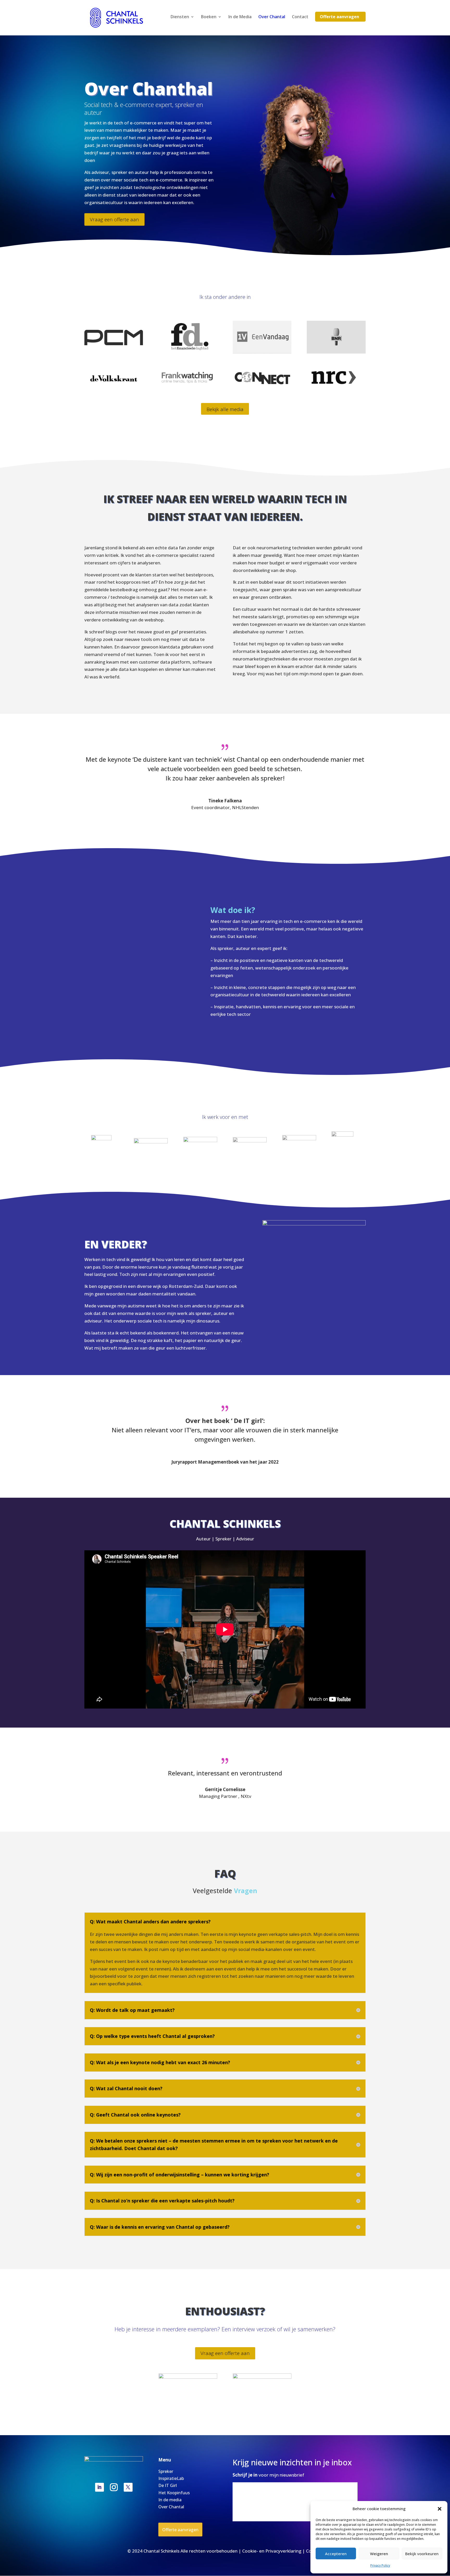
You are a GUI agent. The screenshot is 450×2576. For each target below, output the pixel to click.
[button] (440, 2509)
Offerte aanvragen (339, 17)
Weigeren (379, 2554)
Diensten (180, 17)
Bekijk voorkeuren (422, 2554)
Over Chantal (272, 17)
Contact (300, 17)
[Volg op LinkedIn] (99, 2487)
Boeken (209, 17)
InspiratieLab (171, 2478)
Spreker (166, 2471)
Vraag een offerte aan (114, 219)
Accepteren (336, 2554)
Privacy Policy (380, 2565)
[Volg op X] (128, 2487)
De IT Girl (168, 2485)
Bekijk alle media (225, 409)
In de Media (240, 17)
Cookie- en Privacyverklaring (272, 2551)
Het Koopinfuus (174, 2493)
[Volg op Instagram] (114, 2487)
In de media (170, 2500)
